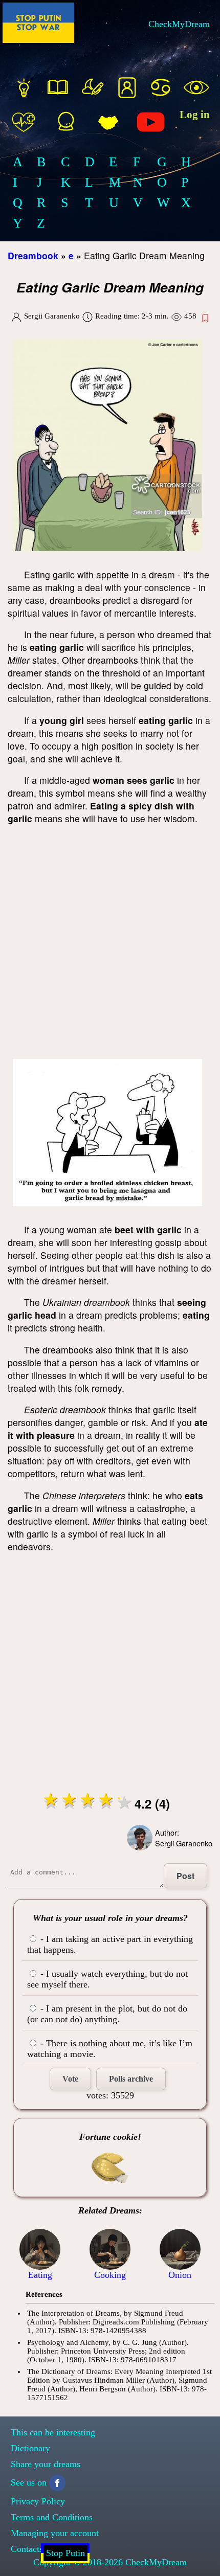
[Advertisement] (110, 944)
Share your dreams (46, 2464)
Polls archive (131, 2079)
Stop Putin (65, 2553)
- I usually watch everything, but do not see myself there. (107, 1979)
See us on (29, 2482)
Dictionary (30, 2448)
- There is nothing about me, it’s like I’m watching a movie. (110, 2049)
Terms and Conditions (52, 2517)
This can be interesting (53, 2432)
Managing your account (55, 2533)
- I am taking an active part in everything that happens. (110, 1944)
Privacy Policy (38, 2501)
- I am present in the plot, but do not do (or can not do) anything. (107, 2014)
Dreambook (33, 255)
